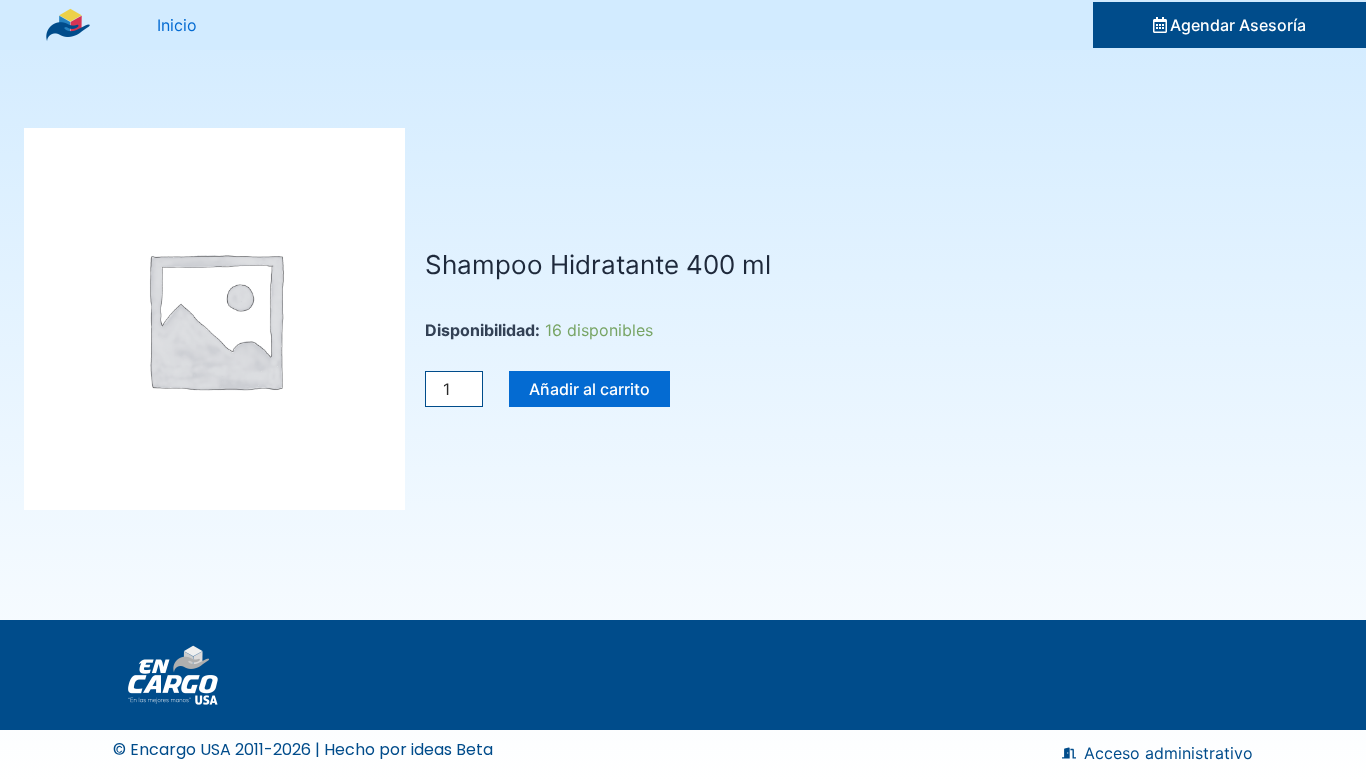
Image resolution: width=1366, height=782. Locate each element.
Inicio (177, 25)
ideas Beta (452, 749)
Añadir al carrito (589, 389)
